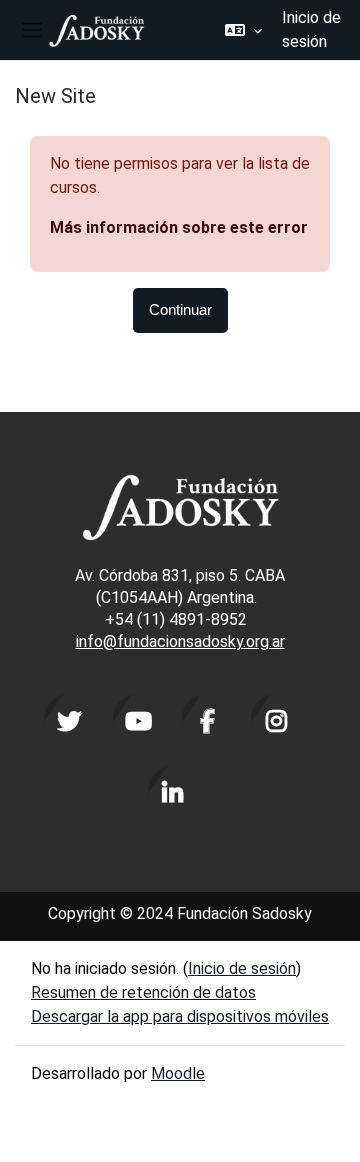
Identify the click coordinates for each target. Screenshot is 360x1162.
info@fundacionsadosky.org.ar (180, 641)
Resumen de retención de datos (143, 992)
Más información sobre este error (179, 227)
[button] (243, 30)
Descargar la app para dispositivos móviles (180, 1016)
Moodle (178, 1073)
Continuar (180, 310)
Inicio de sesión (311, 29)
